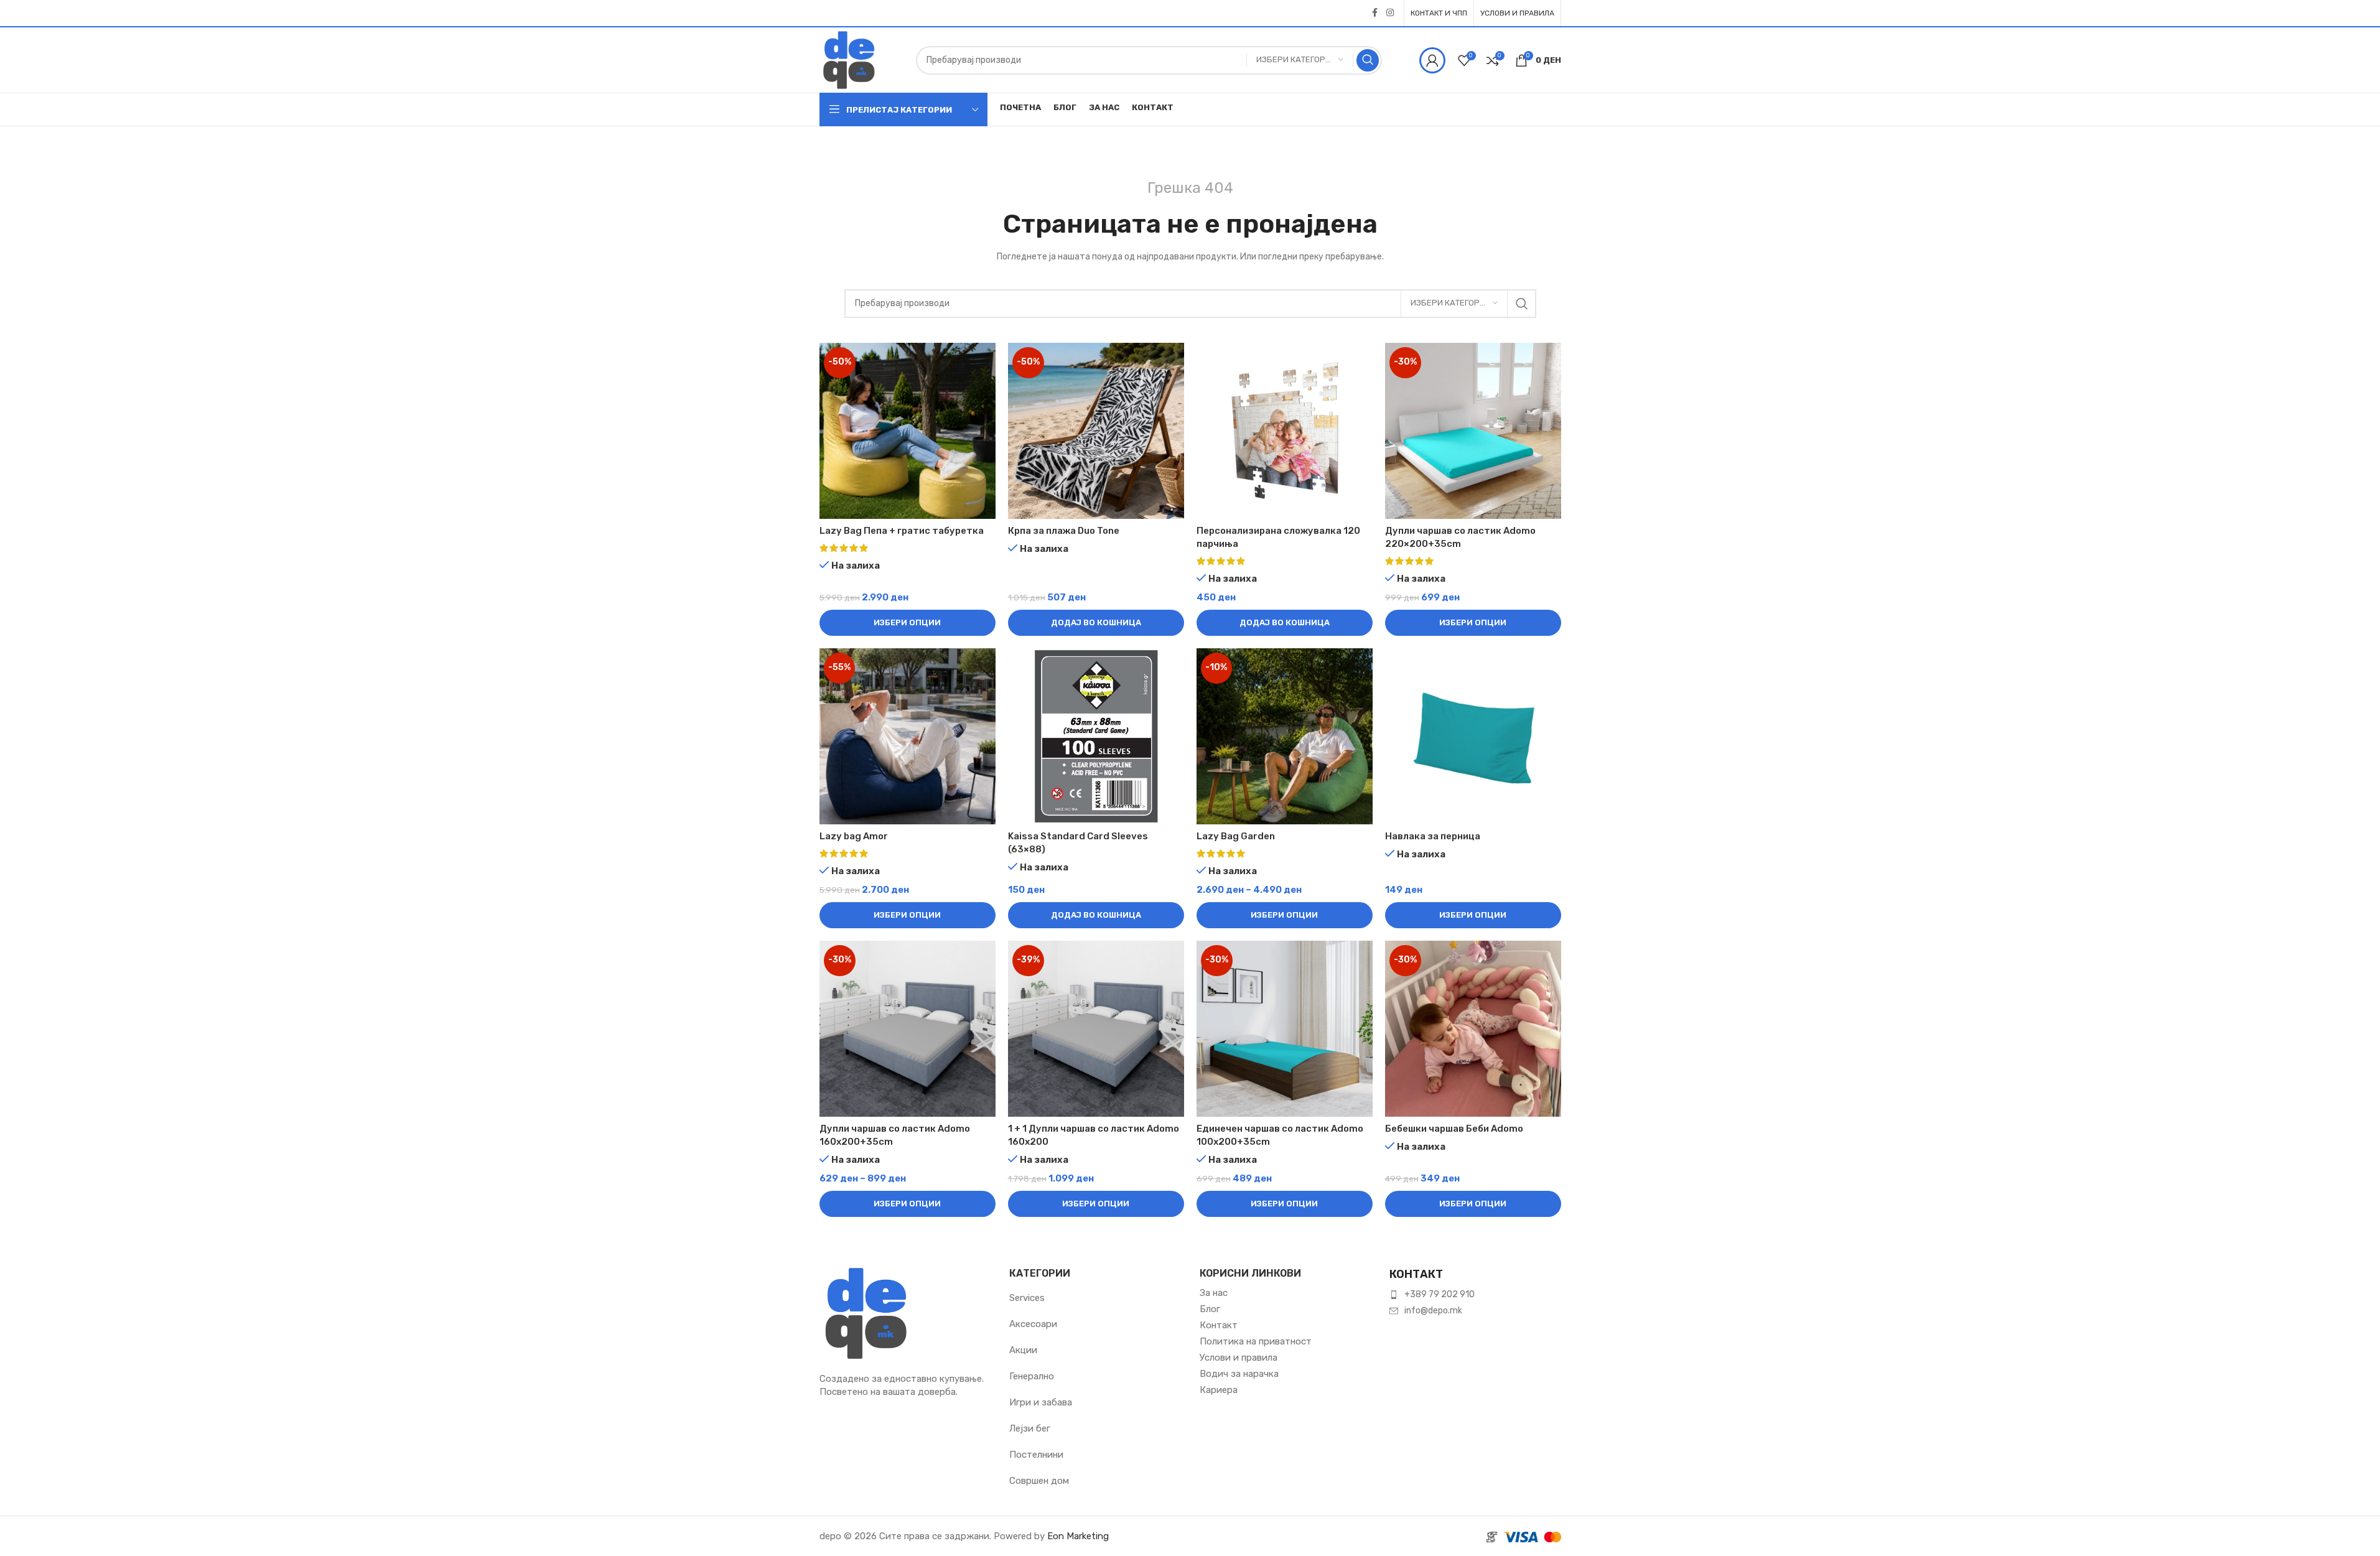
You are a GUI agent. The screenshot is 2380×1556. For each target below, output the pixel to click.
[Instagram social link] (1390, 13)
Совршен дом (1039, 1481)
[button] (1096, 623)
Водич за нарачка (1239, 1374)
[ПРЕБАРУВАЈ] (1368, 60)
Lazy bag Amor (854, 836)
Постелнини (1036, 1455)
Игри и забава (1041, 1402)
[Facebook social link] (1375, 13)
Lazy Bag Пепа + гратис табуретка (902, 531)
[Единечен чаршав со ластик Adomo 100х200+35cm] (1285, 1029)
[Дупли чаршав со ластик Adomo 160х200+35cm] (908, 1029)
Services (1027, 1298)
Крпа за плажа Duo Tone (1064, 531)
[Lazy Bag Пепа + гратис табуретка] (908, 431)
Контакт (1219, 1325)
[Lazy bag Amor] (908, 736)
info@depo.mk (1433, 1311)
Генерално (1032, 1376)
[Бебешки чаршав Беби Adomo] (1473, 1029)
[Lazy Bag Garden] (1285, 736)
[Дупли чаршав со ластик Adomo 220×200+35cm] (1473, 431)
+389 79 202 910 (1440, 1294)
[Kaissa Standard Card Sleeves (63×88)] (1096, 736)
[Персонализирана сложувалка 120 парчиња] (1285, 431)
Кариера (1219, 1390)
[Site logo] (849, 59)
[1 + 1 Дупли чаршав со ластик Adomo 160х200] (1096, 1029)
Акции (1023, 1350)
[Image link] (866, 1312)
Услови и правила (1239, 1358)
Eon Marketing (1078, 1536)
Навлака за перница (1433, 836)
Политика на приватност (1256, 1341)
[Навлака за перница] (1473, 736)
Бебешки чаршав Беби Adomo (1454, 1129)
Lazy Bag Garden (1236, 836)
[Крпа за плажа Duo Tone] (1096, 431)
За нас (1214, 1293)
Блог (1210, 1309)
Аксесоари (1033, 1324)
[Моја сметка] (1432, 60)
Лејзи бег (1030, 1428)
